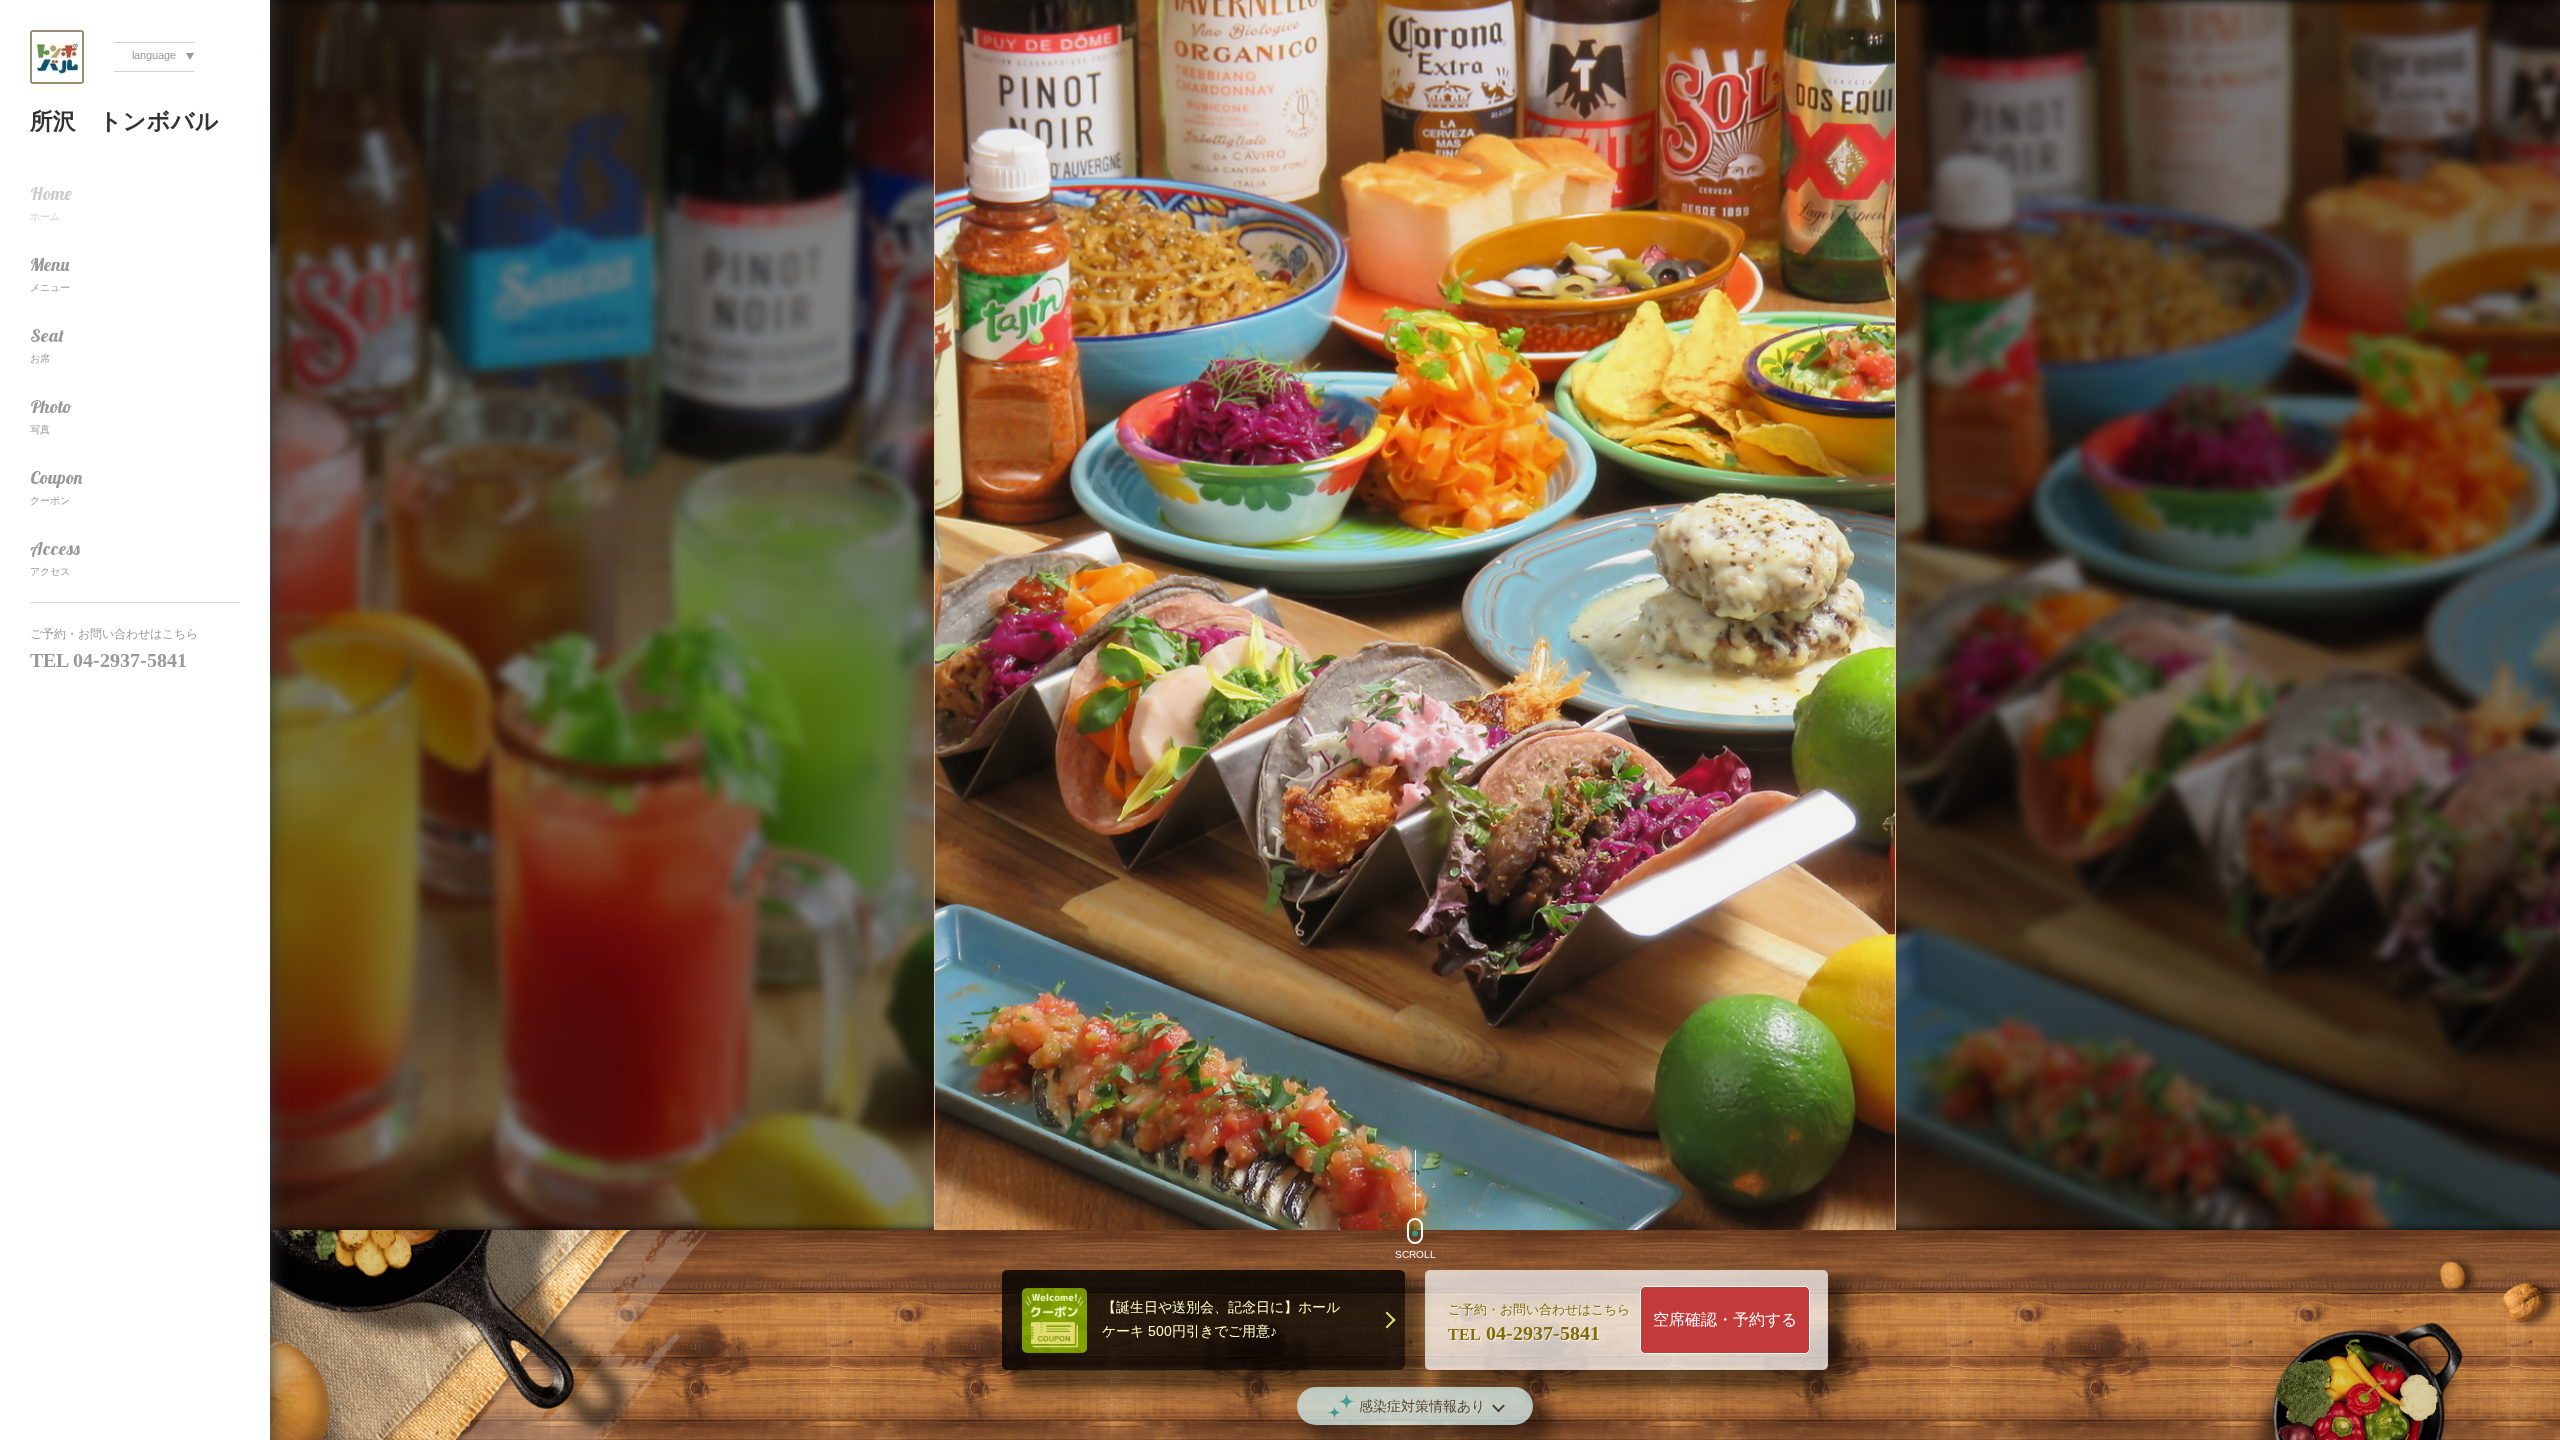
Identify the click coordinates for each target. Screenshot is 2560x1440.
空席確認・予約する (1725, 1319)
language (154, 55)
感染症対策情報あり (1422, 1406)
